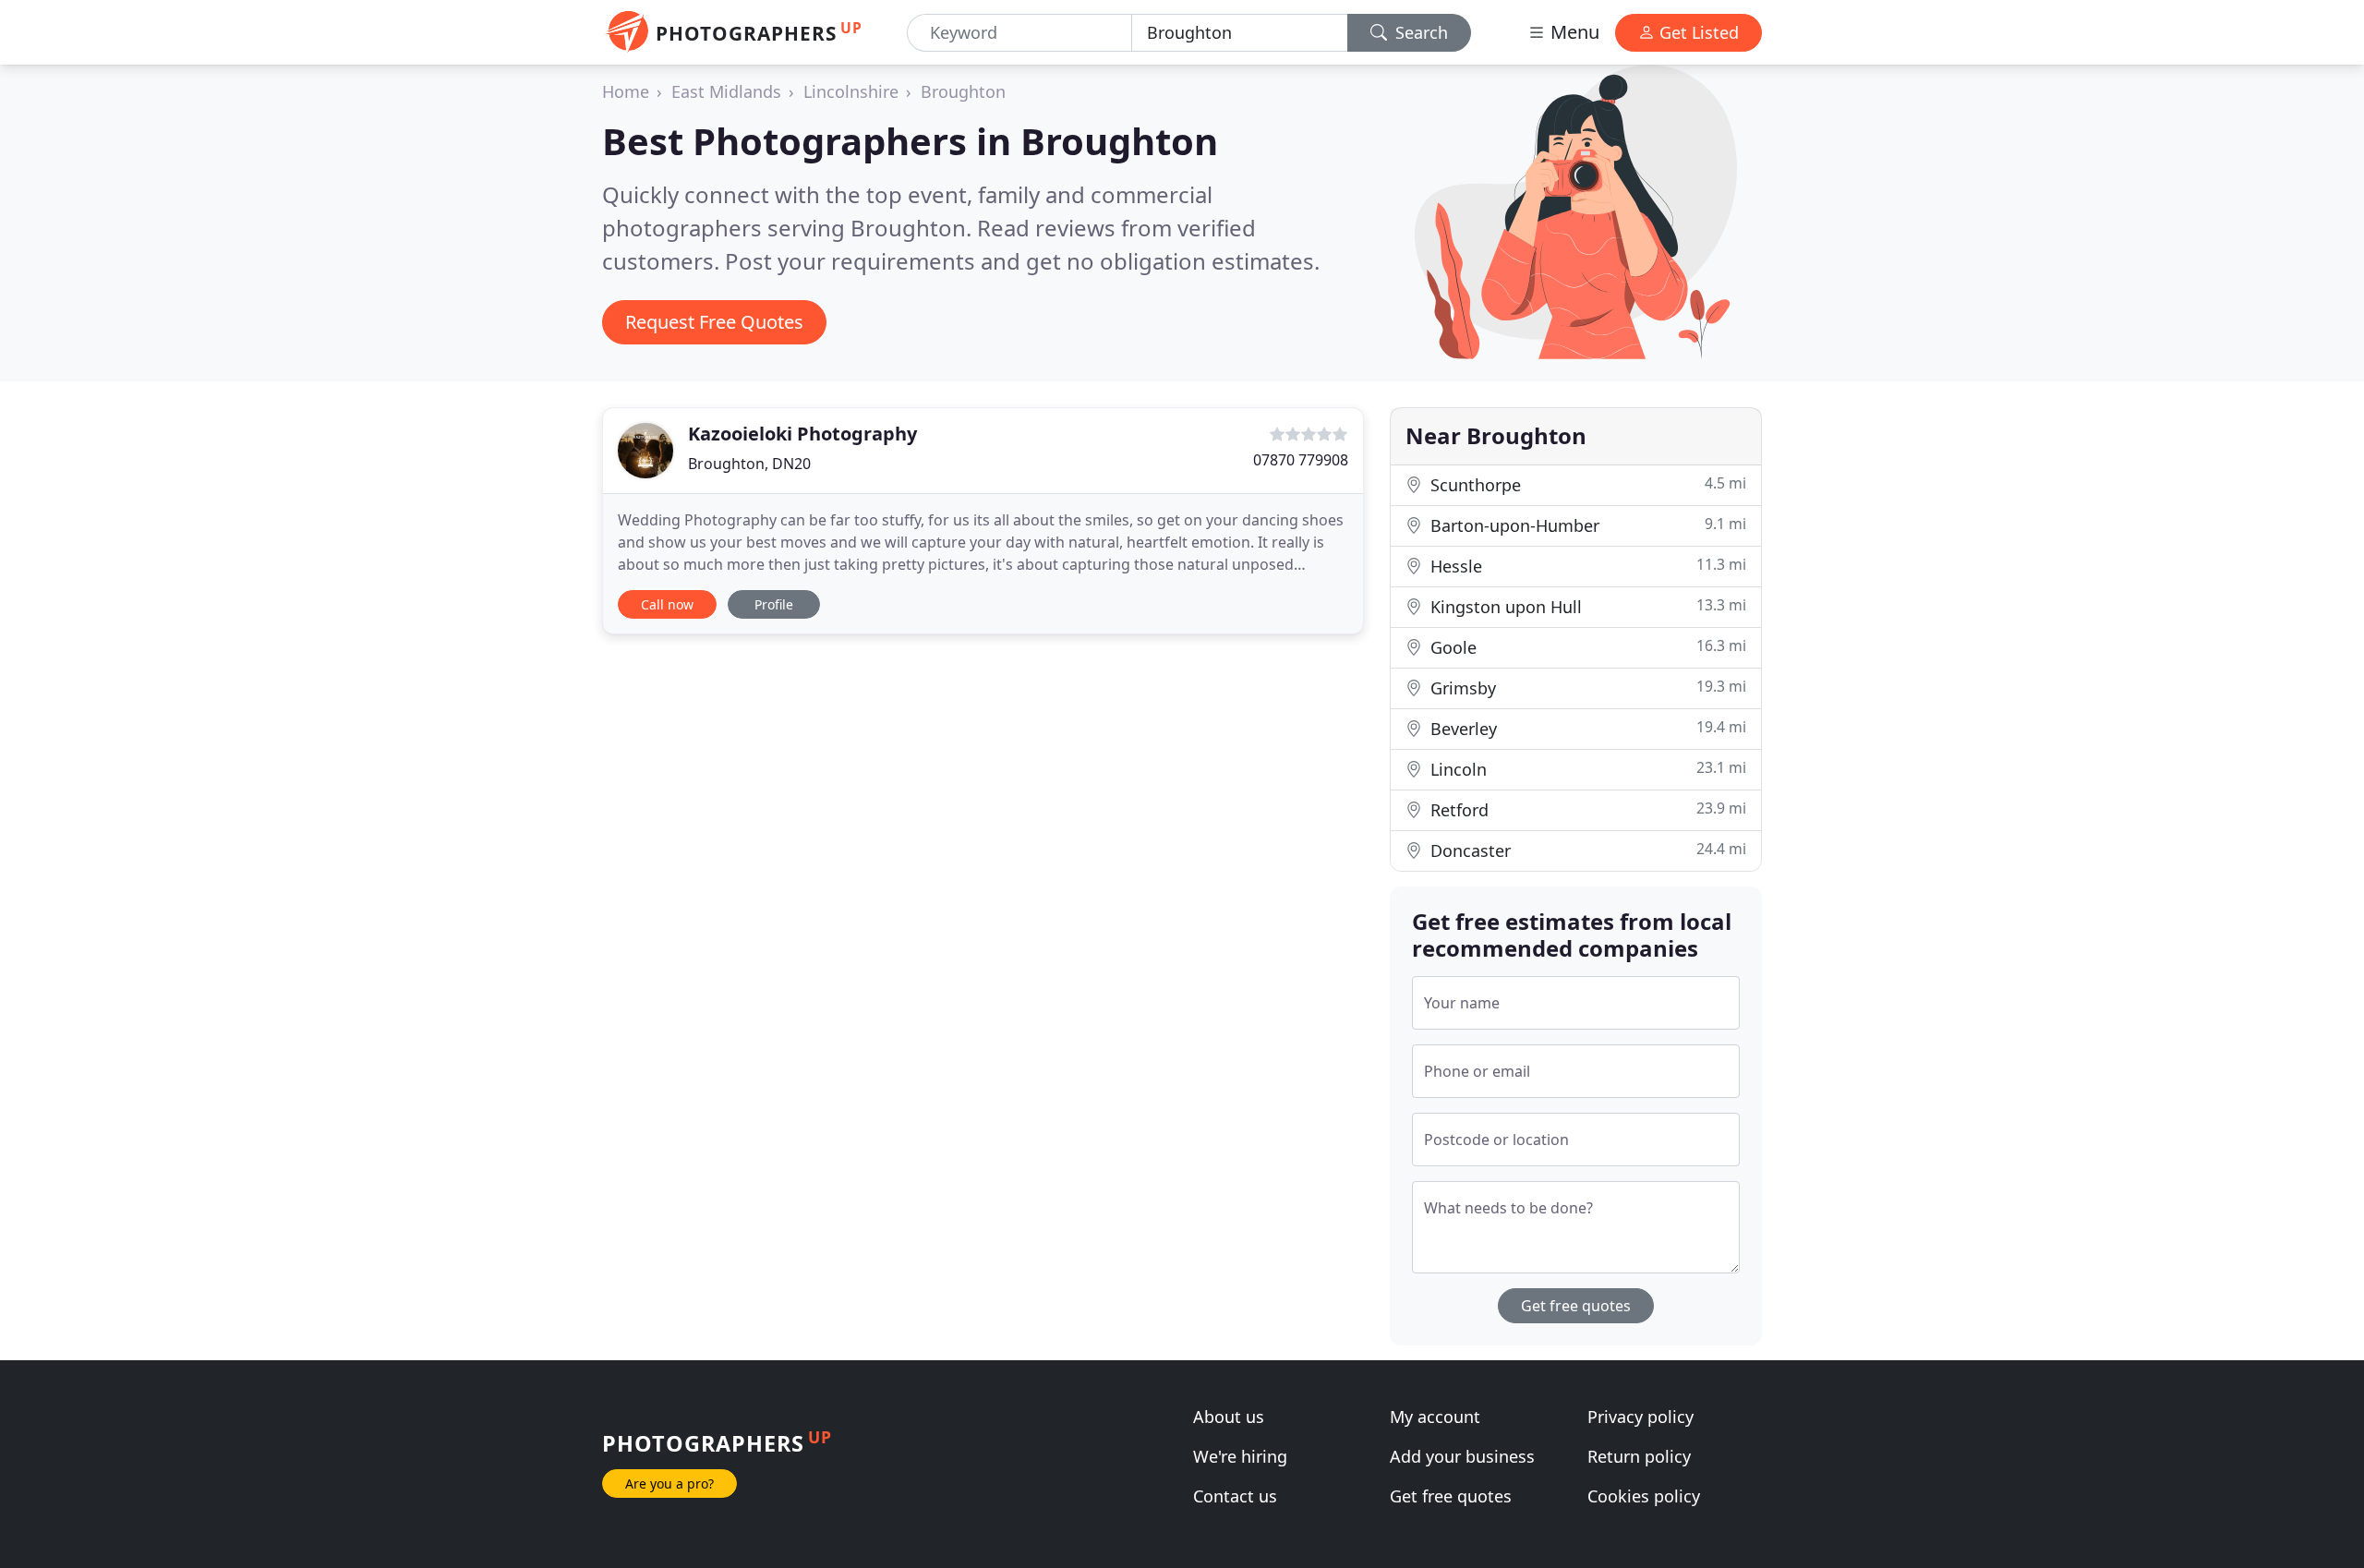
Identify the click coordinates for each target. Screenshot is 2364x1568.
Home (626, 91)
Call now (667, 604)
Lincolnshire (851, 91)
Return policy (1639, 1456)
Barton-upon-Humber (1586, 525)
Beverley (1586, 728)
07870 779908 (1301, 460)
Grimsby (1586, 688)
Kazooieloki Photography (802, 434)
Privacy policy (1640, 1417)
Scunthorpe (1586, 484)
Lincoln (1586, 769)
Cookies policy (1644, 1496)
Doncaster (1586, 850)
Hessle (1586, 566)
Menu (1573, 32)
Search (1419, 32)
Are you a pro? (669, 1484)
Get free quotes (1576, 1306)
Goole (1586, 647)
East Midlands (726, 91)
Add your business (1462, 1456)
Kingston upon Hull (1586, 606)
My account (1435, 1417)
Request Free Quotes (714, 322)
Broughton (963, 91)
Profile (774, 604)
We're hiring (1240, 1456)
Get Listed (1697, 32)
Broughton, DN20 (749, 464)
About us (1229, 1417)
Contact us (1235, 1496)
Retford (1586, 809)
